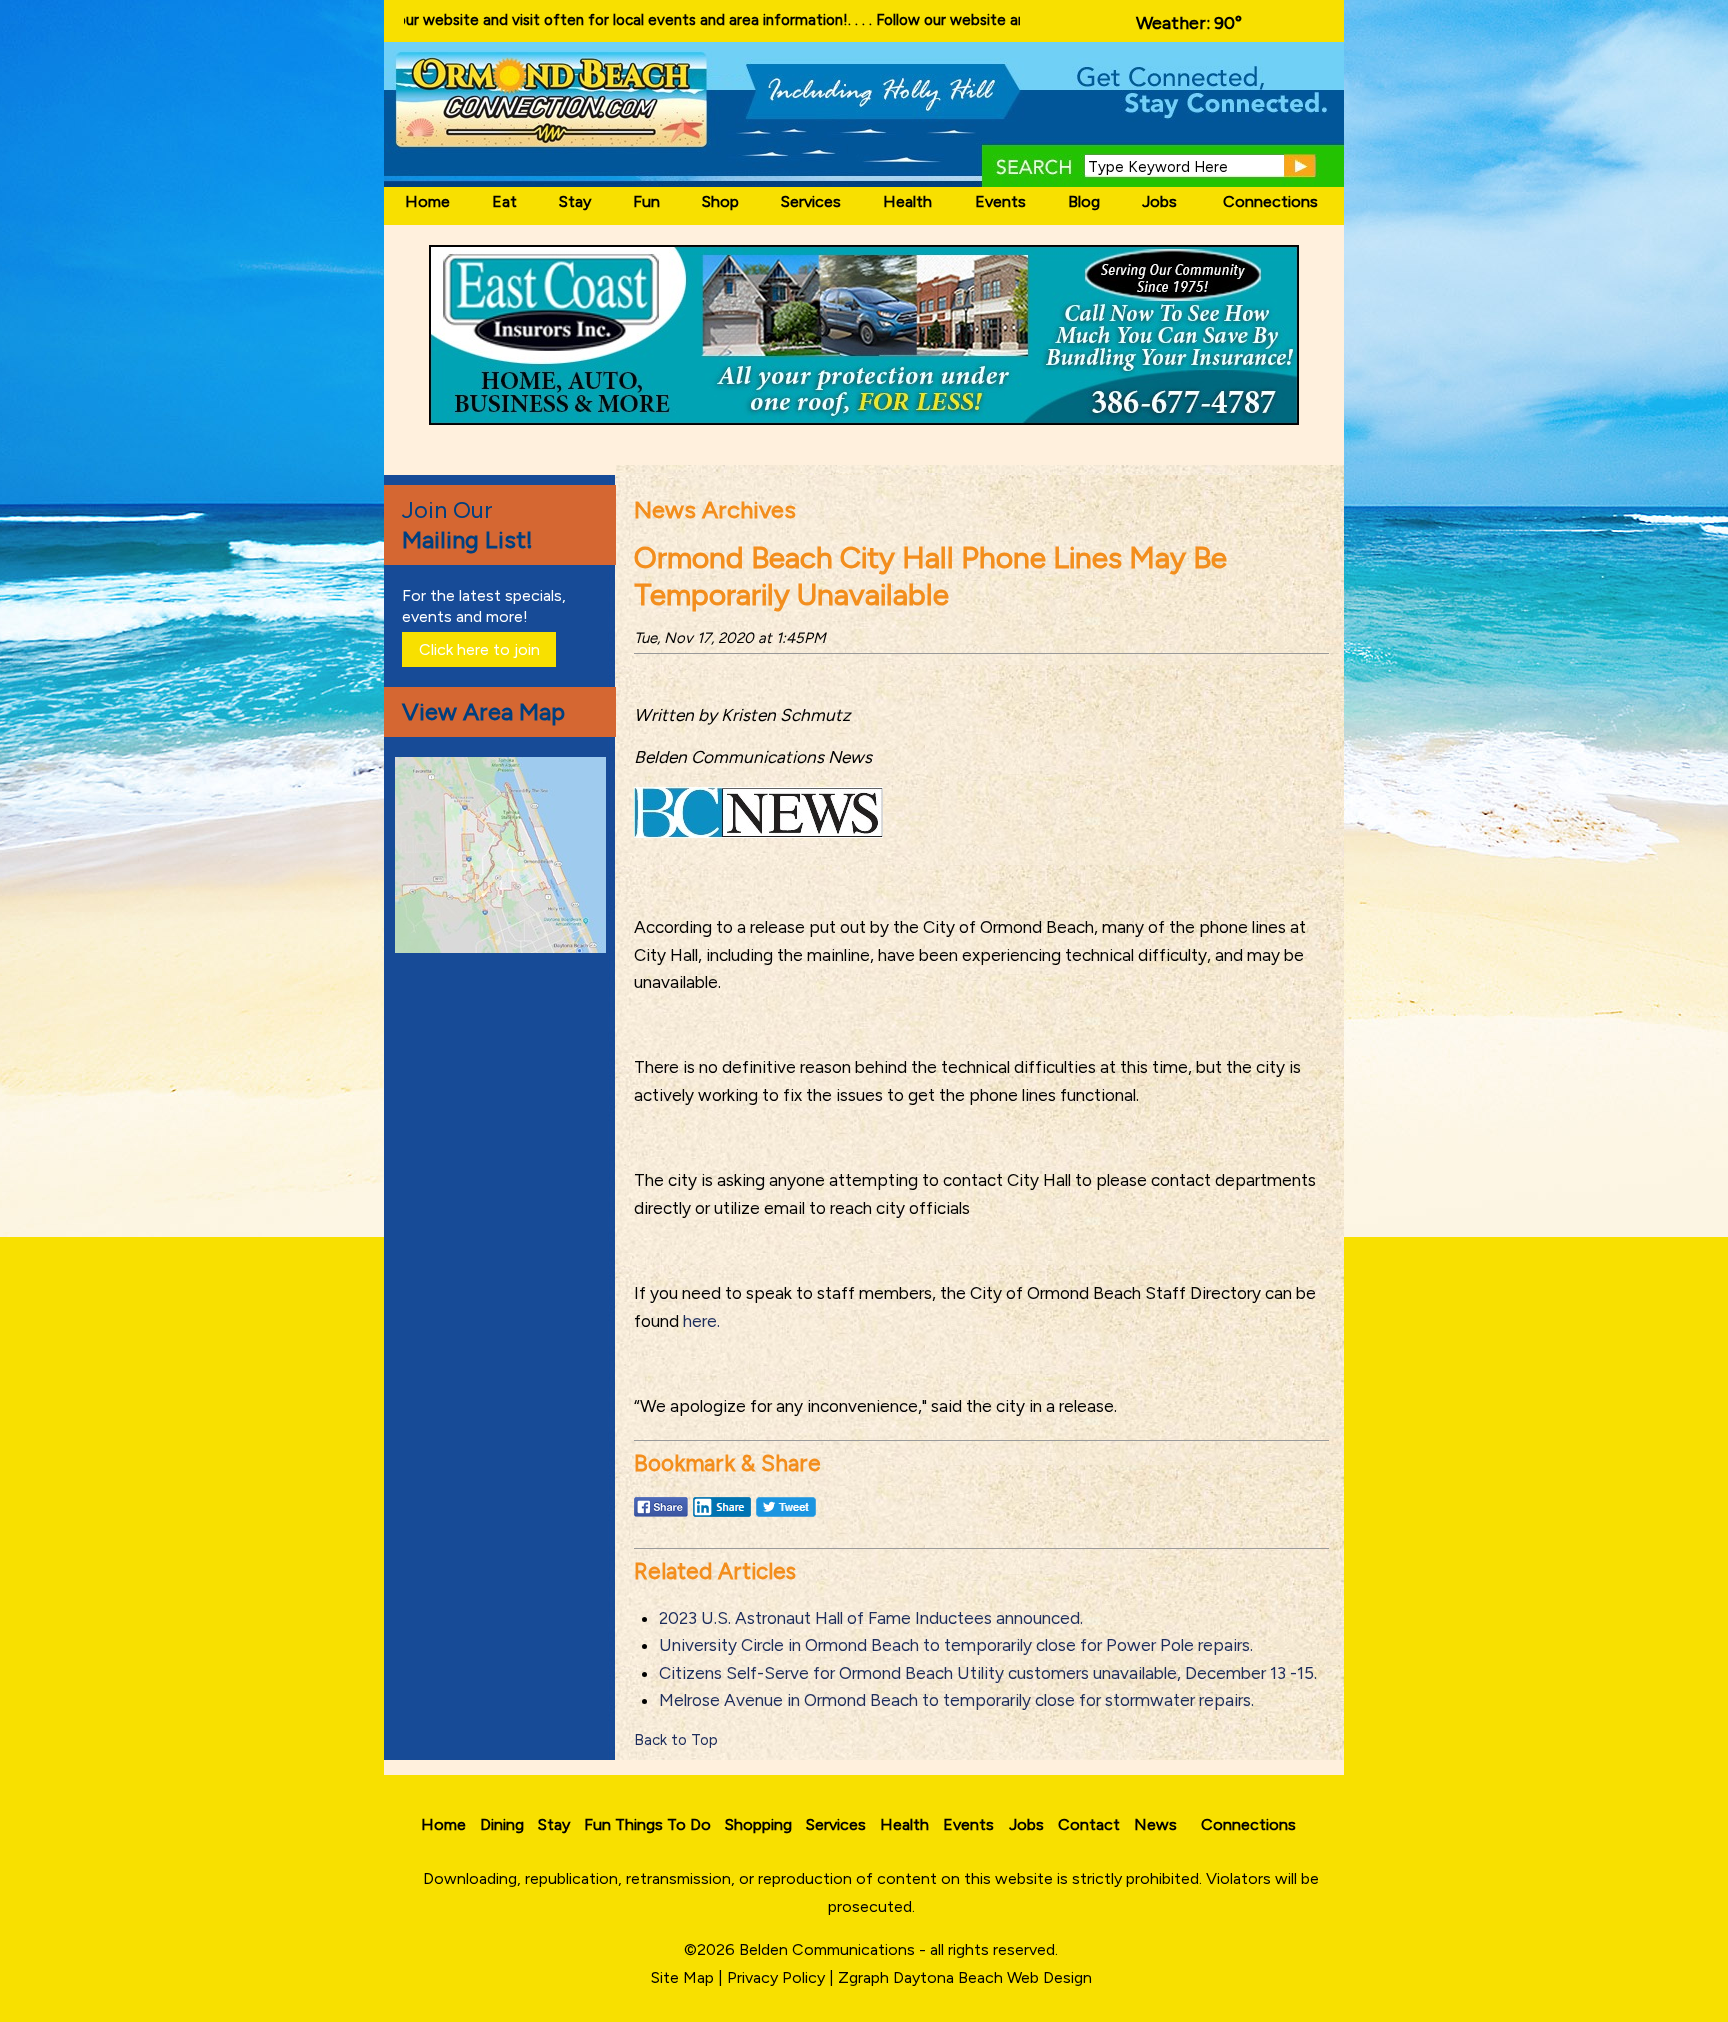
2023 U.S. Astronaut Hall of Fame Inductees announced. (871, 1618)
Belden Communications (829, 1949)
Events (1000, 201)
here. (701, 1321)
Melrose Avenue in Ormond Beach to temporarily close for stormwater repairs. (956, 1700)
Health (907, 201)
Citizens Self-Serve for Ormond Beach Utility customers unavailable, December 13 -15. (988, 1673)
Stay (575, 201)
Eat (504, 201)
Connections (1270, 201)
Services (811, 201)
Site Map (682, 1977)
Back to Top (676, 1740)
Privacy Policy (776, 1977)
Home (427, 201)
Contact (1089, 1824)
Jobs (1159, 201)
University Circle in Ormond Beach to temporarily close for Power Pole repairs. (956, 1645)
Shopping (758, 1824)
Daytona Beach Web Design (992, 1977)
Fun (646, 201)
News (1155, 1824)
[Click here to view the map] (504, 947)
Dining (502, 1824)
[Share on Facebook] (661, 1516)
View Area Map (483, 711)
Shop (720, 201)
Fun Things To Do (647, 1824)
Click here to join (479, 649)
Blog (1084, 201)
